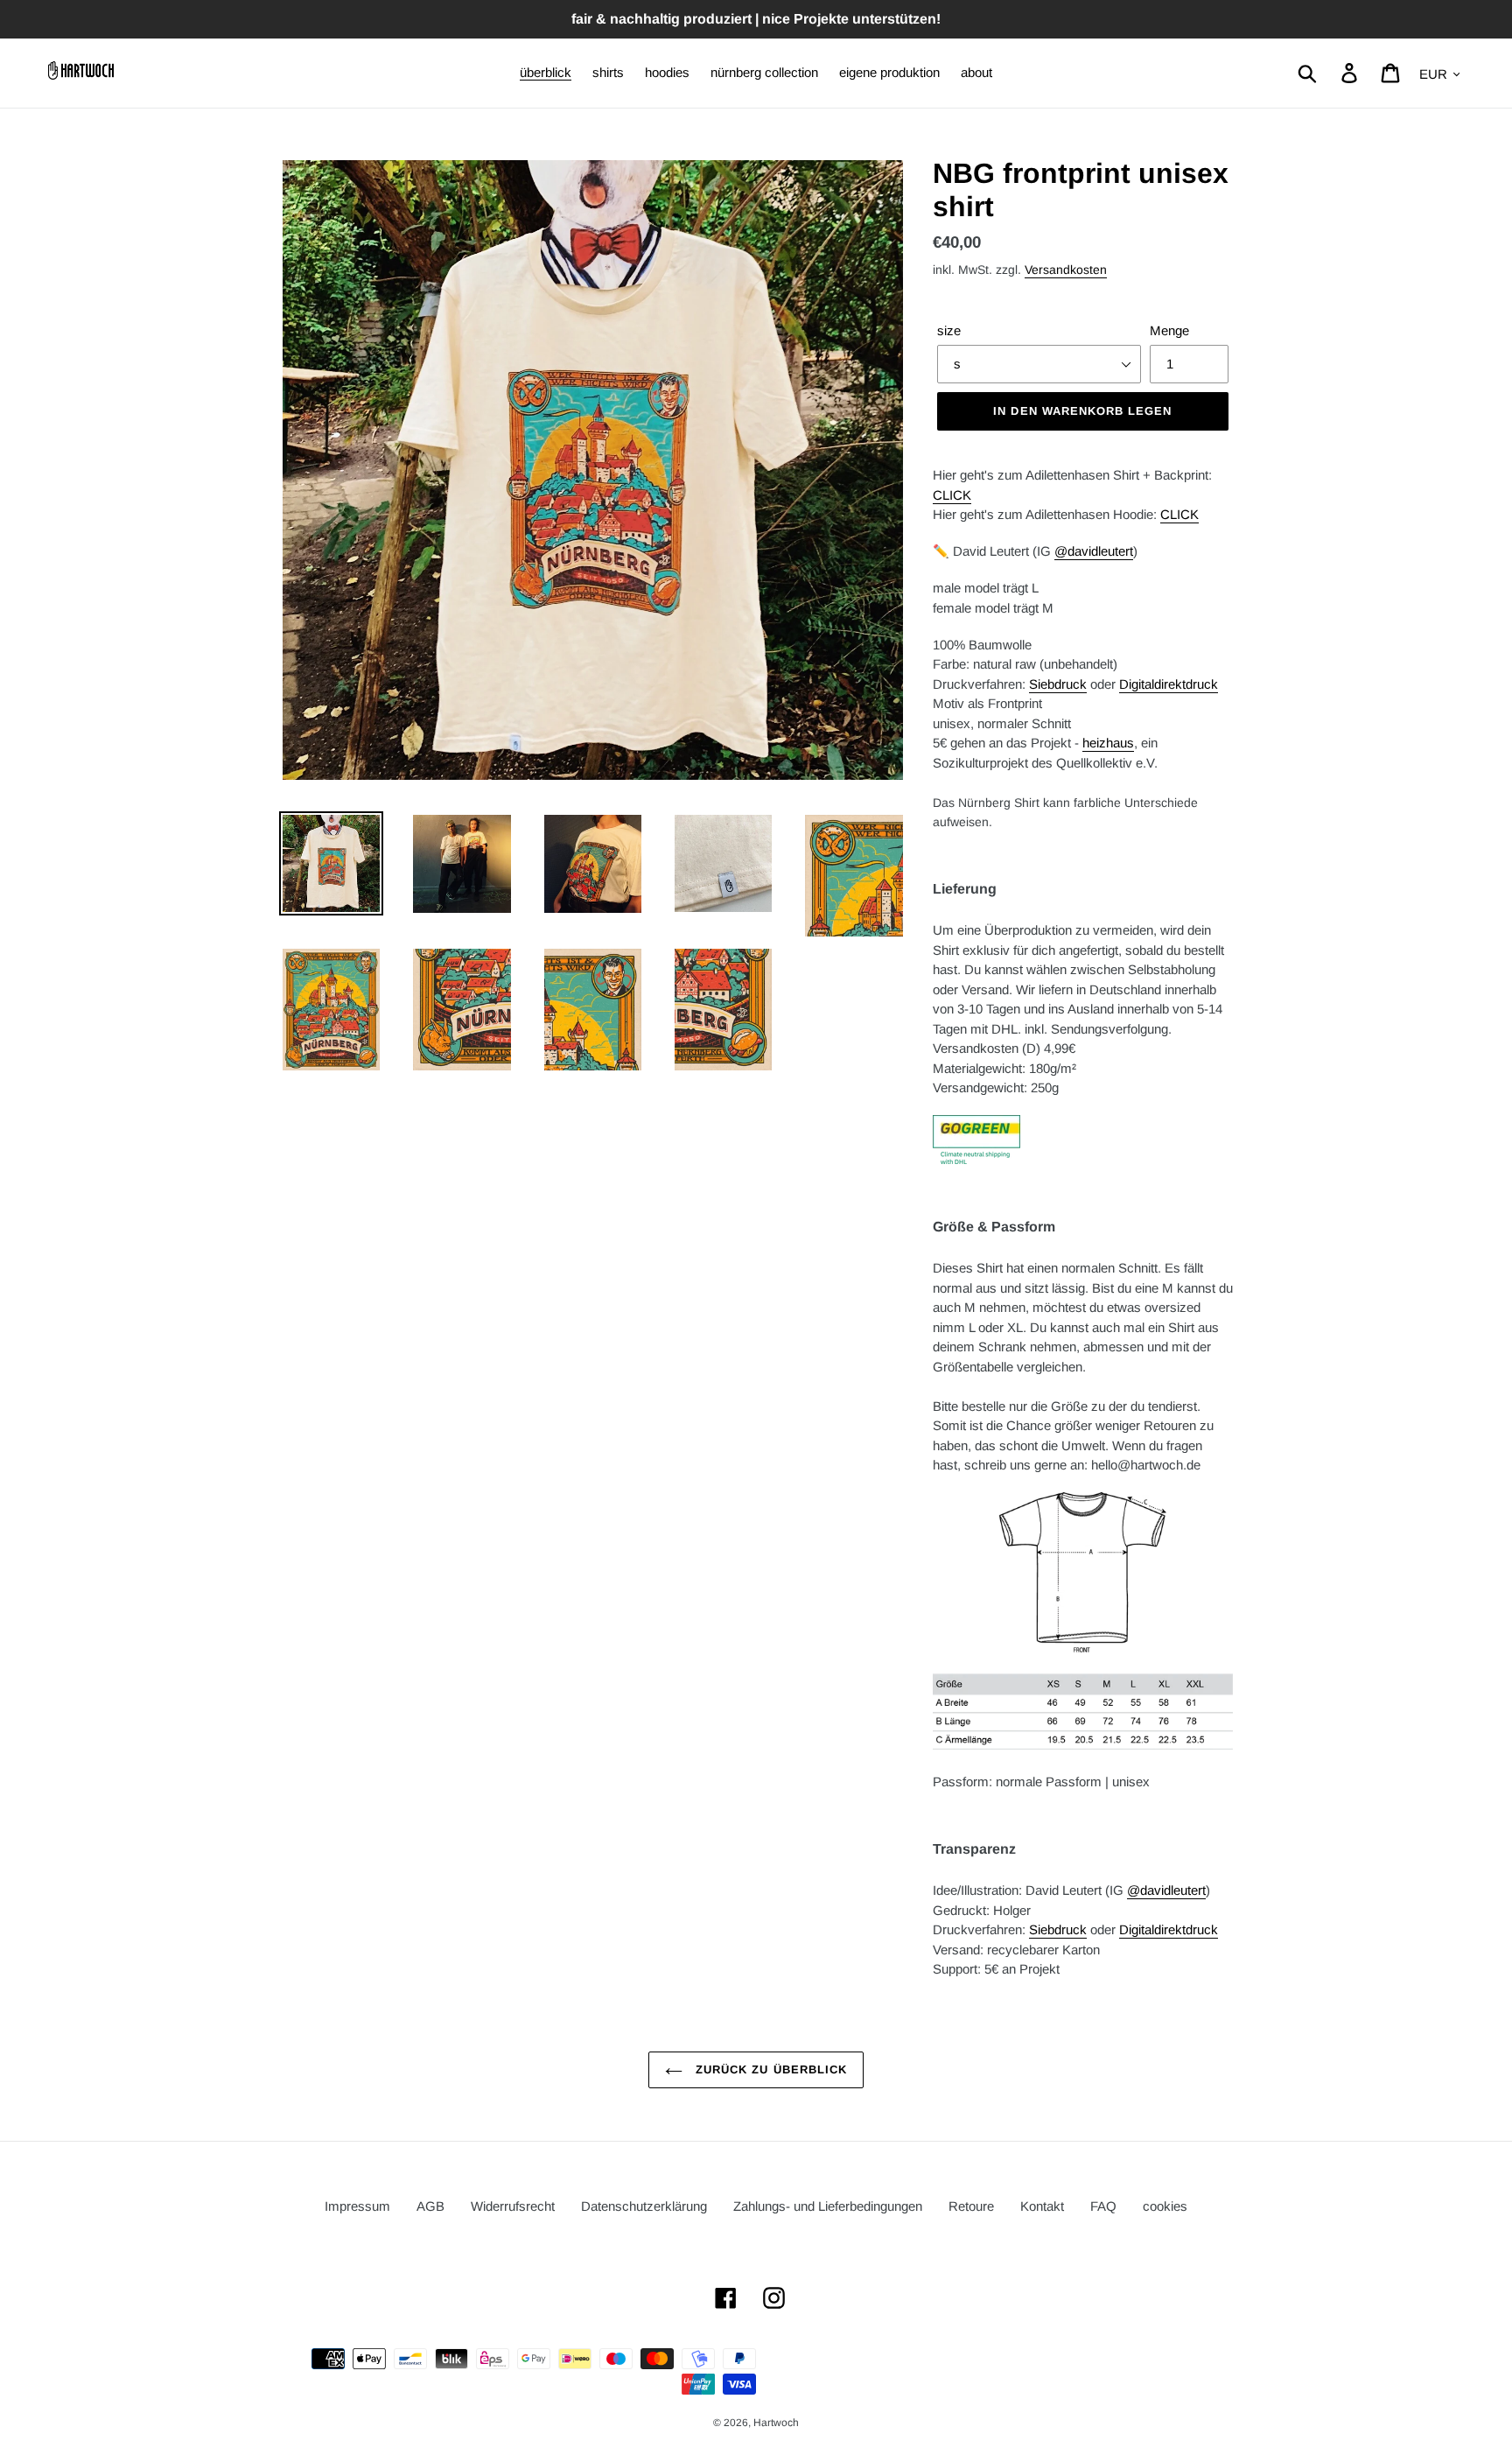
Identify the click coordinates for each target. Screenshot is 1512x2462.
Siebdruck (1058, 684)
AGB (430, 2206)
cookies (1165, 2206)
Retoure (971, 2206)
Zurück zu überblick (769, 2069)
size (949, 330)
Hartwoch (776, 2423)
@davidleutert (1094, 551)
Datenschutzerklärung (644, 2206)
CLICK (952, 495)
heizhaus (1108, 743)
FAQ (1103, 2206)
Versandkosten (1066, 270)
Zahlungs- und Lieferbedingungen (828, 2206)
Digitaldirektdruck (1169, 684)
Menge (1169, 330)
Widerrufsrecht (513, 2206)
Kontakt (1042, 2206)
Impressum (357, 2206)
